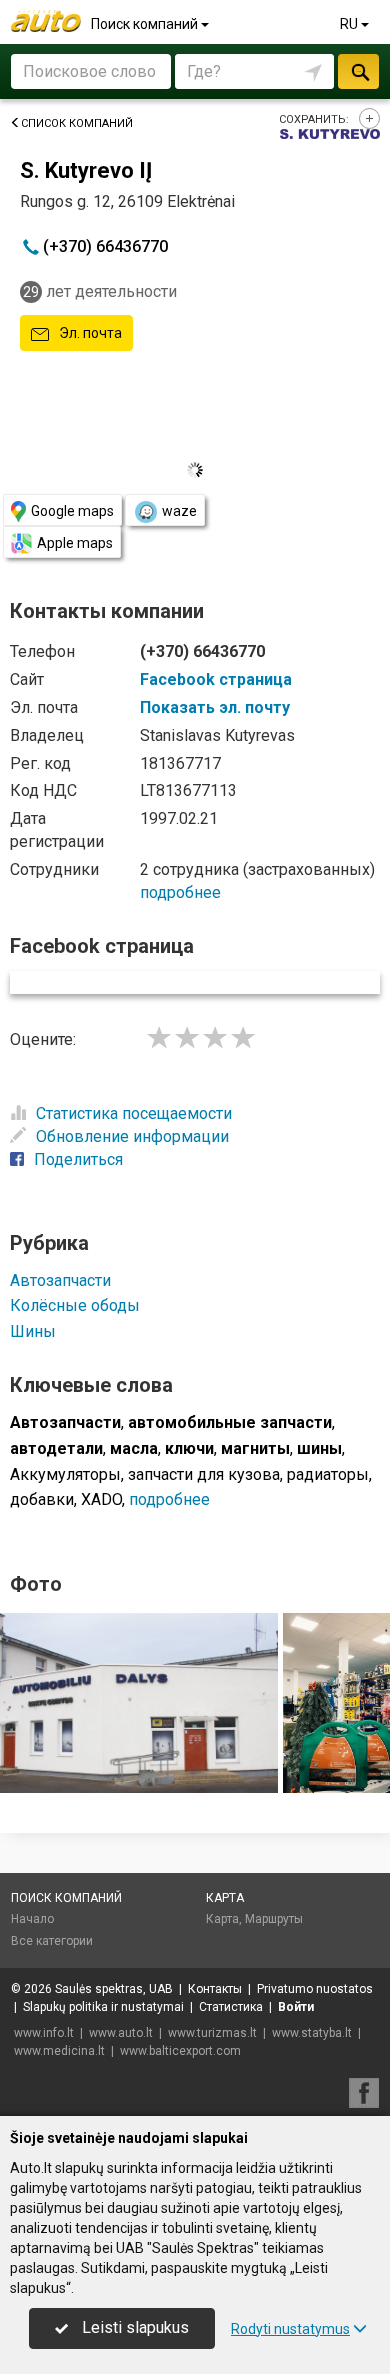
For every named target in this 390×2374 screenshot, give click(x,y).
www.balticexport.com (180, 2051)
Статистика (231, 2007)
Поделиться (78, 1159)
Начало (32, 1919)
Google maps (72, 511)
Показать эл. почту (215, 707)
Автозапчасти (60, 1280)
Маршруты (274, 1919)
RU (350, 24)
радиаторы (328, 1474)
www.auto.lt (121, 2033)
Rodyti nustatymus (290, 2329)
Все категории (52, 1941)
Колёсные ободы (75, 1305)
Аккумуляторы (65, 1474)
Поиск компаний (146, 24)
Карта (225, 1898)
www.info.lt (44, 2033)
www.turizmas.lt (212, 2033)
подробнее (180, 892)
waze (179, 511)
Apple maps (75, 543)
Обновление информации (132, 1136)
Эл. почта (89, 333)
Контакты (215, 1989)
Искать (358, 71)
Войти (296, 2007)
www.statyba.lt (312, 2033)
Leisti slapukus (133, 2327)
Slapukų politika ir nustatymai (103, 2007)
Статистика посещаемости (134, 1113)
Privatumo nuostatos (315, 1989)
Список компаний (77, 123)
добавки (42, 1499)
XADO (101, 1499)
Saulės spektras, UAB (114, 1989)
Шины (33, 1331)
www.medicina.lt (59, 2051)
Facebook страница (216, 679)
